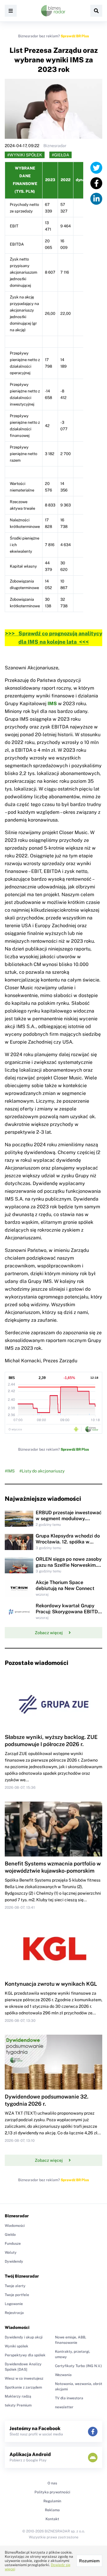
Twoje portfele (17, 2295)
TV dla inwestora (69, 2398)
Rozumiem (89, 2561)
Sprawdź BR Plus (75, 36)
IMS (52, 704)
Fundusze (13, 2244)
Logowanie (14, 2304)
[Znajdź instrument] (96, 11)
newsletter (64, 2407)
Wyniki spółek (16, 2346)
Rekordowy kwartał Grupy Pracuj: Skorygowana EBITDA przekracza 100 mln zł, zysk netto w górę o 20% (69, 1615)
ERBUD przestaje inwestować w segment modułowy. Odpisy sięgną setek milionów (69, 1519)
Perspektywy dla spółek (25, 2355)
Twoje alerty (15, 2286)
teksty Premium (18, 2405)
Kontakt (52, 2519)
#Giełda (60, 155)
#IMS (10, 1471)
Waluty (11, 2253)
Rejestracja (14, 2313)
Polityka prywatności (52, 2492)
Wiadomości (15, 2226)
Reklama (52, 2510)
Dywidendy (14, 2261)
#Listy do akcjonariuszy (42, 1471)
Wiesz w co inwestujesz (24, 2378)
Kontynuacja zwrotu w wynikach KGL (51, 1984)
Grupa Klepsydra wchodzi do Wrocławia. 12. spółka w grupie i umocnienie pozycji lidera (68, 1545)
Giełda (10, 2235)
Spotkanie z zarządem (23, 2387)
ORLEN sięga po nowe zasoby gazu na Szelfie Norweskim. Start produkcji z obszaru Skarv (69, 1568)
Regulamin (52, 2501)
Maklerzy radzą (18, 2396)
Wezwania (63, 2375)
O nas (52, 2483)
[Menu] (11, 11)
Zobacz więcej (49, 1633)
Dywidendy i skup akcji (24, 2337)
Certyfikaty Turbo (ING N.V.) (78, 2366)
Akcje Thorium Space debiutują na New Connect (65, 1585)
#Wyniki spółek (25, 155)
